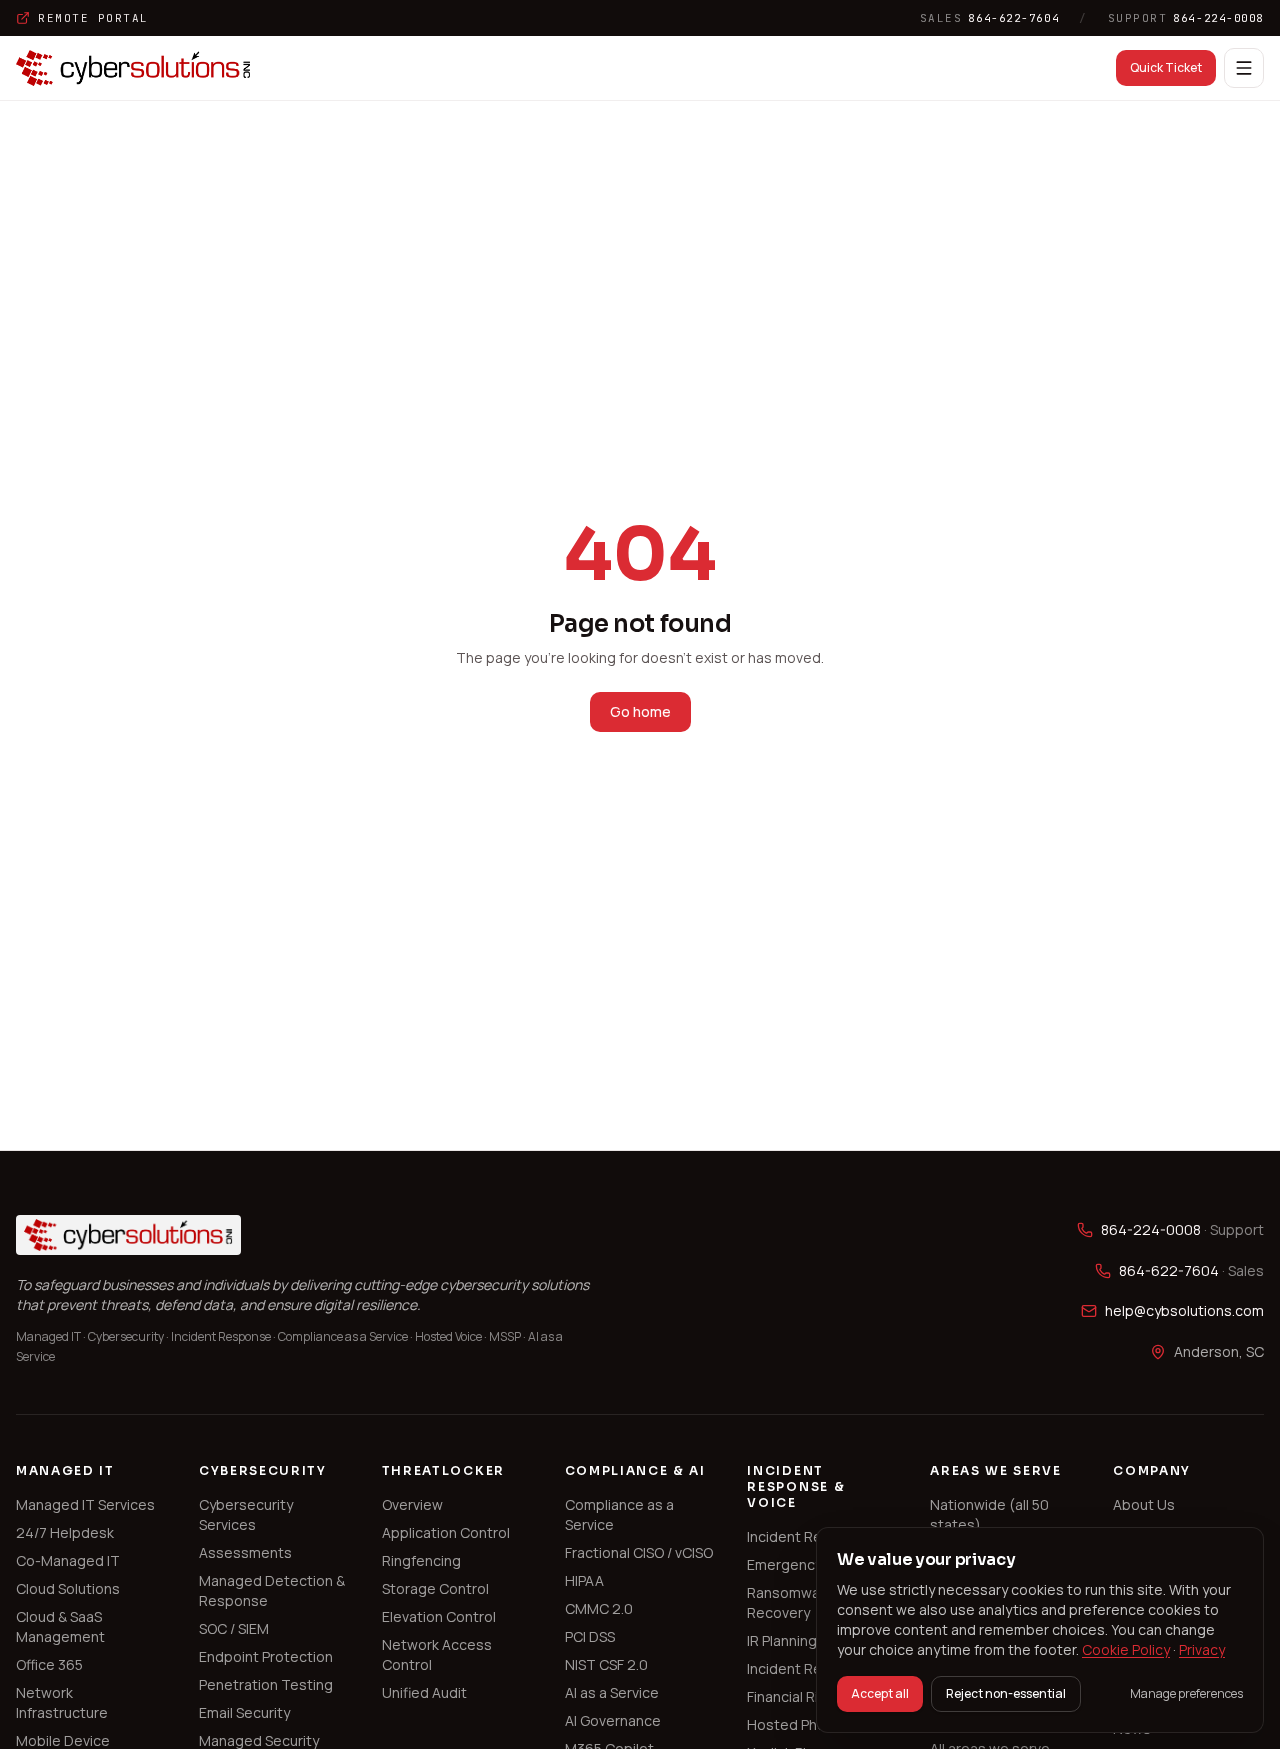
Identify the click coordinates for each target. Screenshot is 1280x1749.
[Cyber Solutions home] (133, 68)
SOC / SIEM (234, 1628)
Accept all (880, 1693)
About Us (1144, 1504)
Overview (412, 1504)
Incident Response (810, 1536)
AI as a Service (612, 1692)
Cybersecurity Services (246, 1514)
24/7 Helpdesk (65, 1532)
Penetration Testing (266, 1684)
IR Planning (782, 1640)
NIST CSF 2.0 (606, 1664)
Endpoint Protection (266, 1656)
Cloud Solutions (68, 1588)
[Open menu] (1244, 68)
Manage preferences (1186, 1694)
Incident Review (799, 1668)
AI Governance (613, 1720)
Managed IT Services (85, 1504)
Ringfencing (421, 1560)
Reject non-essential (1006, 1693)
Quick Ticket (1166, 67)
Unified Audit (424, 1692)
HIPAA (584, 1580)
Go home (640, 711)
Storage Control (435, 1588)
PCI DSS (590, 1636)
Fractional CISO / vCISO (639, 1552)
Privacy (1202, 1649)
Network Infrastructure (62, 1702)
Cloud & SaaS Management (60, 1626)
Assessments (245, 1552)
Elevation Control (439, 1616)
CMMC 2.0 (599, 1608)
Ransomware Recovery (790, 1602)
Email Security (244, 1712)
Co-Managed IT (68, 1560)
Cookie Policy (1126, 1649)
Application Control (446, 1532)
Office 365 (49, 1664)
